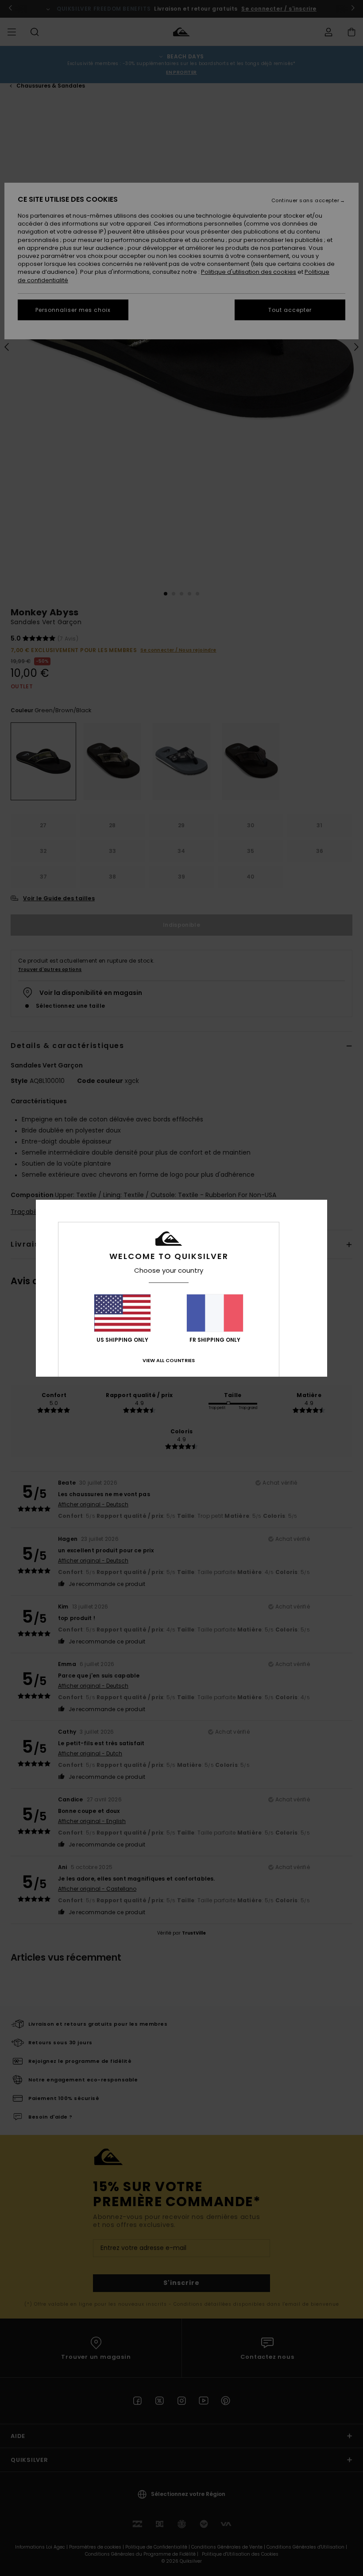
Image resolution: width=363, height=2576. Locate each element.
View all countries (169, 1360)
